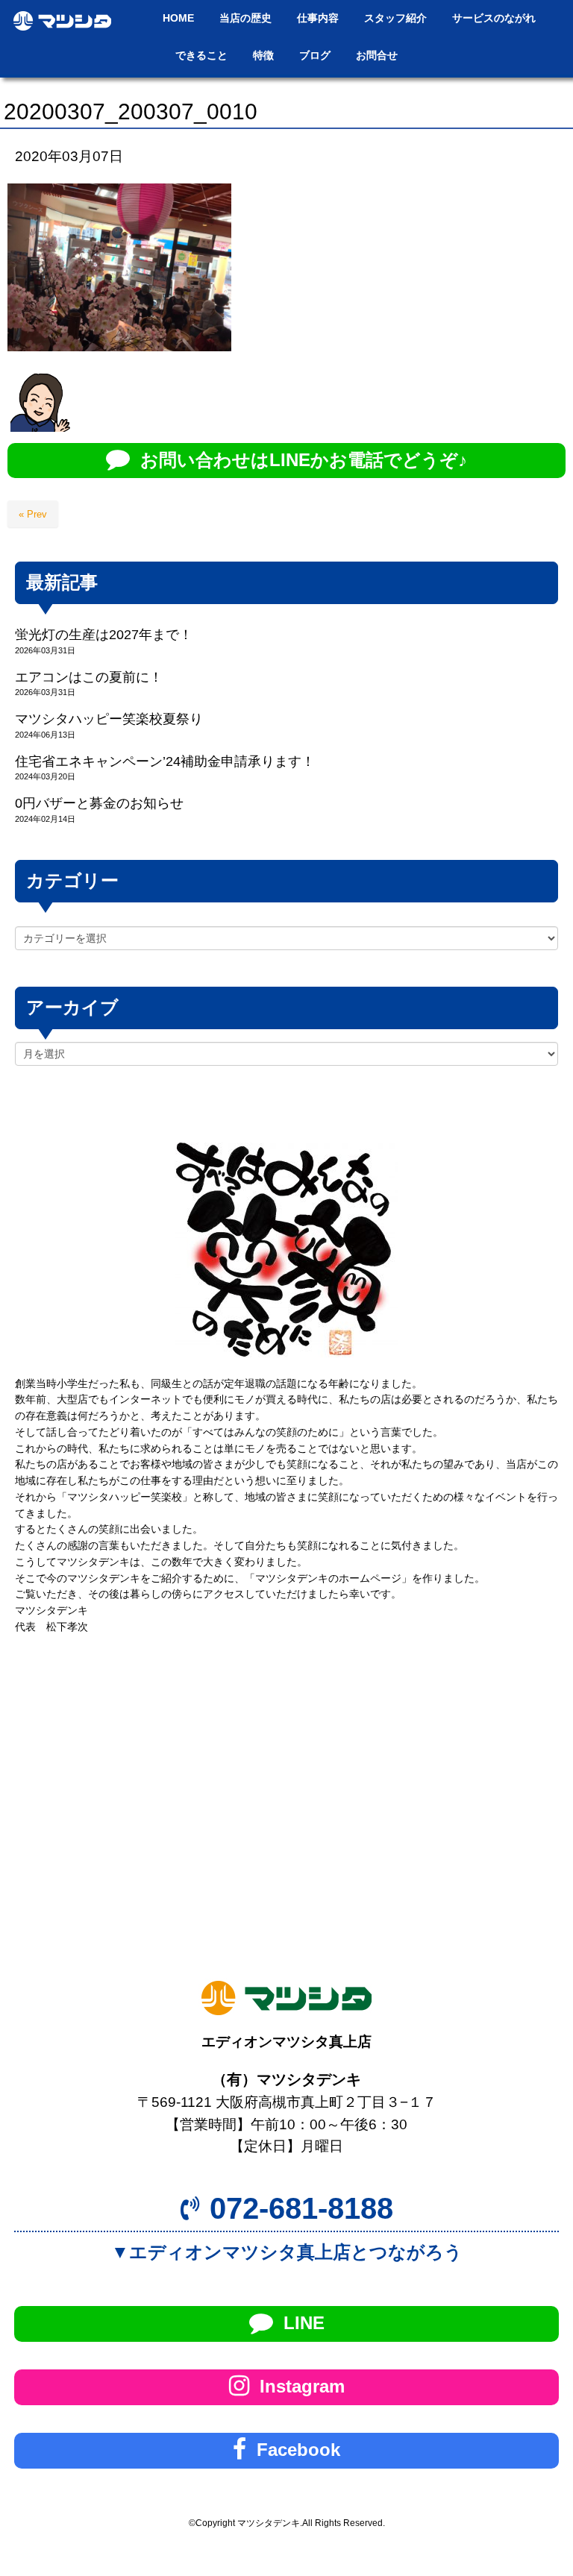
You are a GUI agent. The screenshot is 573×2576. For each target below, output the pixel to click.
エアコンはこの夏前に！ (89, 677)
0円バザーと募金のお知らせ (99, 803)
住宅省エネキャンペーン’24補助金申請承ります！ (165, 761)
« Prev (33, 514)
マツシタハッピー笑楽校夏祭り (109, 719)
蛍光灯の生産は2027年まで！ (104, 635)
